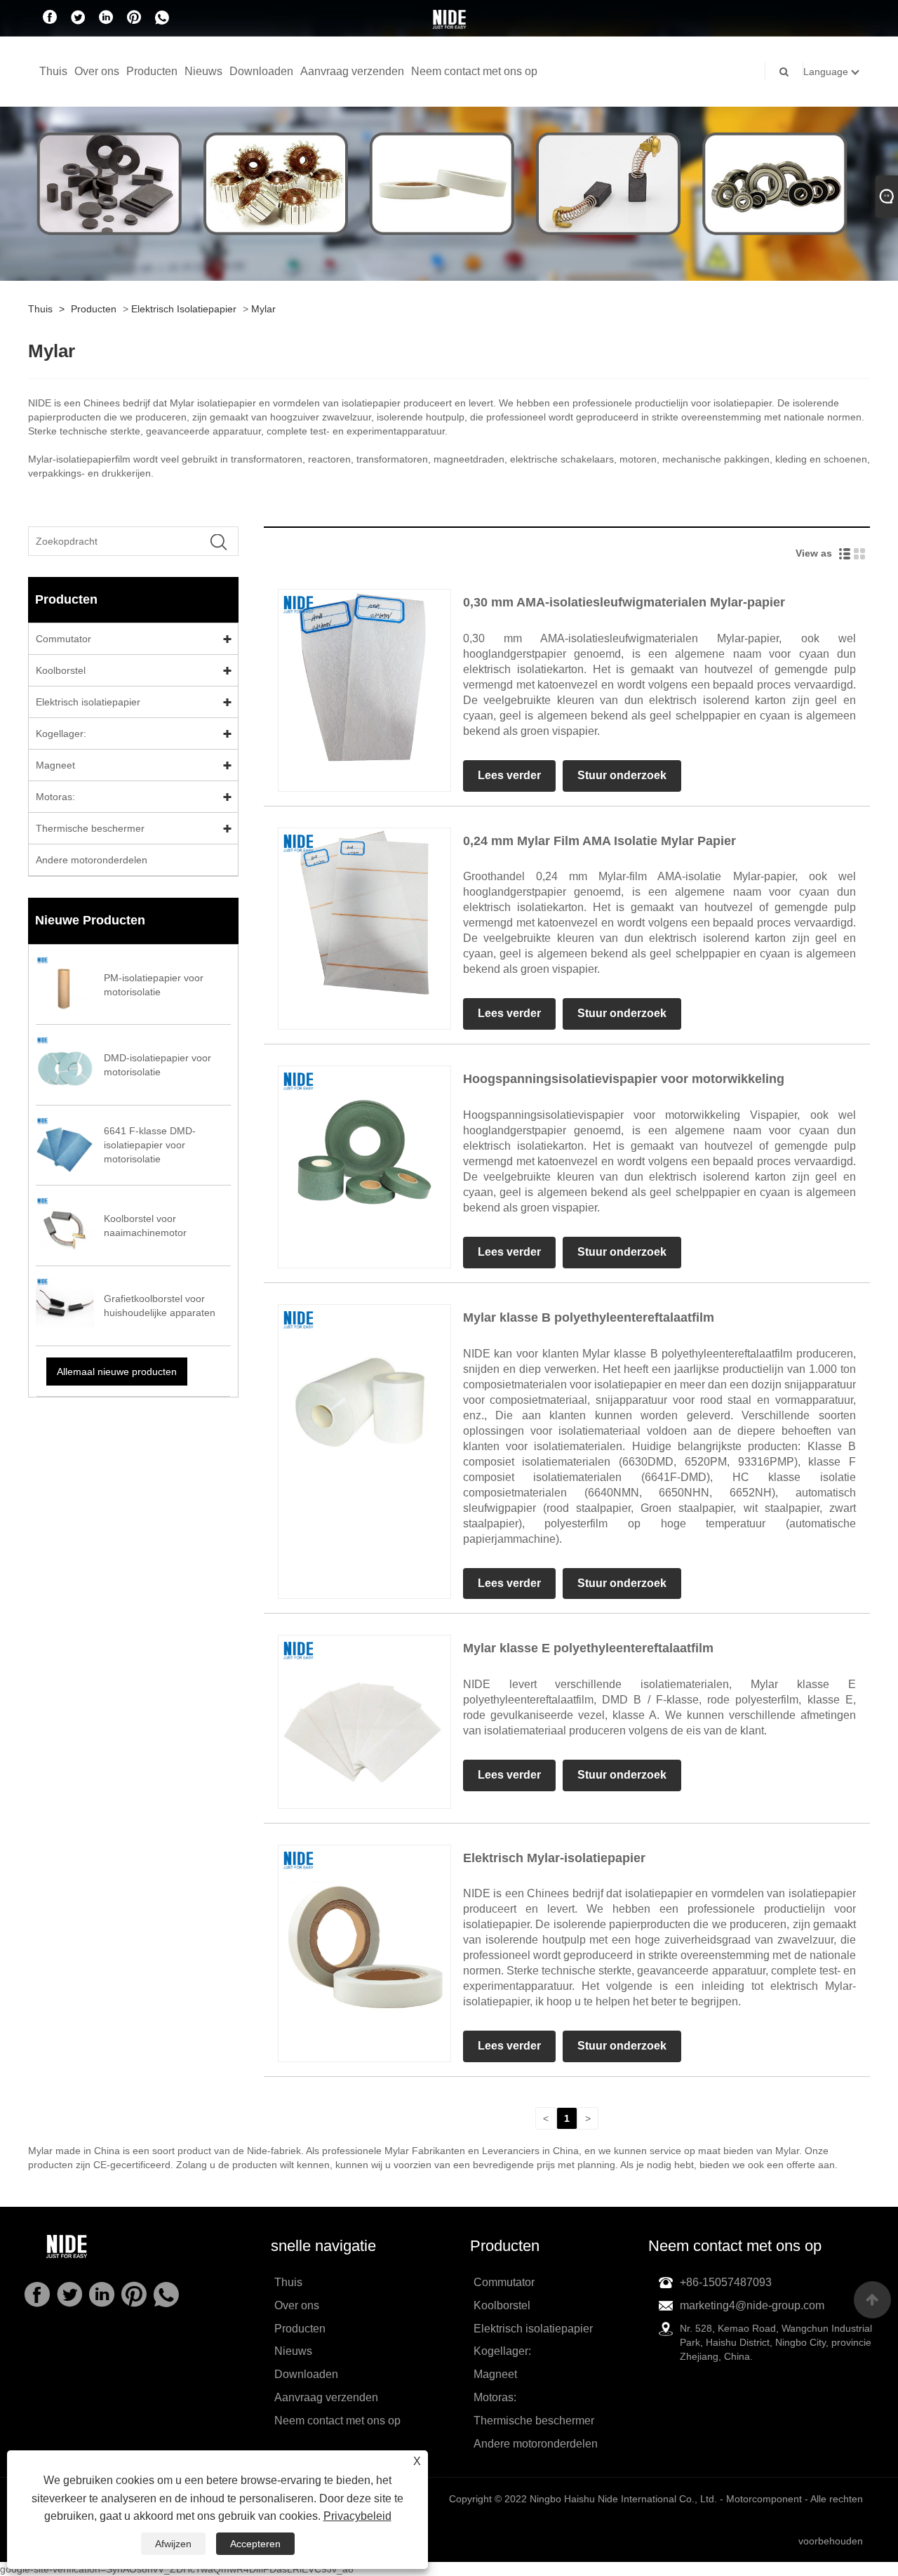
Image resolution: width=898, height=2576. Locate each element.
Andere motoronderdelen (92, 860)
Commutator (63, 639)
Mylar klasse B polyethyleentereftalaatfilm (589, 1317)
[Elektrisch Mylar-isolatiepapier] (364, 1930)
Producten (152, 71)
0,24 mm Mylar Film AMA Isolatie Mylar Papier (599, 841)
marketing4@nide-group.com (752, 2305)
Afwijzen (173, 2544)
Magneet (55, 765)
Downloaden (261, 71)
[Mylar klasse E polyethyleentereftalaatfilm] (364, 1721)
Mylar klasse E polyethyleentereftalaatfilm (588, 1648)
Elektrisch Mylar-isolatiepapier (554, 1858)
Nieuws (203, 71)
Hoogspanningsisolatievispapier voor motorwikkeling (624, 1079)
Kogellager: (61, 733)
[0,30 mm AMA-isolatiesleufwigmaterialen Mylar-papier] (364, 675)
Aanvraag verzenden (352, 71)
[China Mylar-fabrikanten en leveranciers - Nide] (449, 19)
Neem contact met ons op (474, 71)
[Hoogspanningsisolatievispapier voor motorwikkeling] (364, 1151)
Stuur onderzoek (622, 775)
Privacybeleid (357, 2516)
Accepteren (255, 2544)
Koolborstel (61, 670)
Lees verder (509, 775)
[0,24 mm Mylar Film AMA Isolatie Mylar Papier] (364, 913)
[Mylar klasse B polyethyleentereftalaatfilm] (364, 1390)
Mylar (263, 309)
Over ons (97, 71)
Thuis (53, 71)
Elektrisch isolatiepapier (184, 309)
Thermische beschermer (90, 828)
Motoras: (55, 797)
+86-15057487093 (726, 2282)
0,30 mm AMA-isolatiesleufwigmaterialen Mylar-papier (624, 602)
